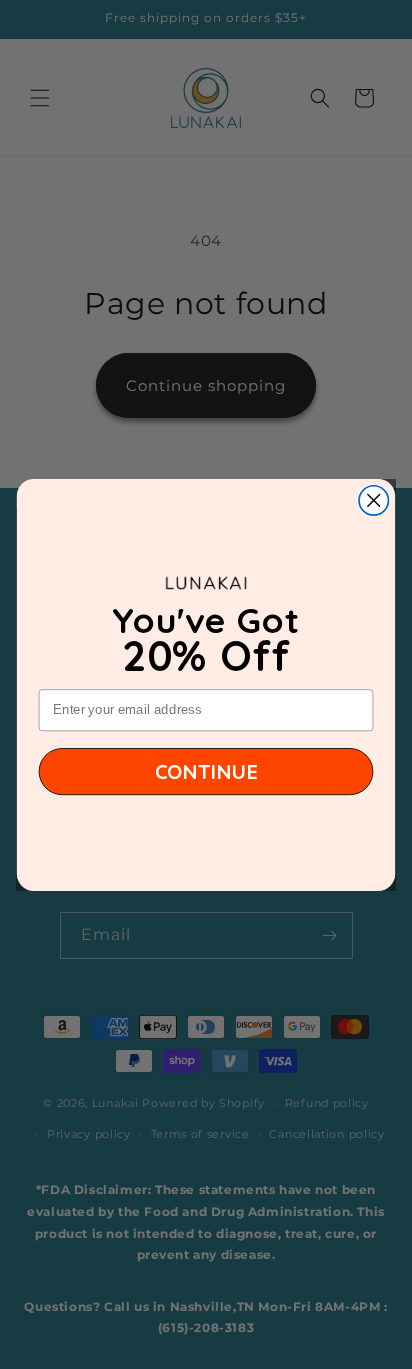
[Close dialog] (373, 499)
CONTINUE (206, 770)
